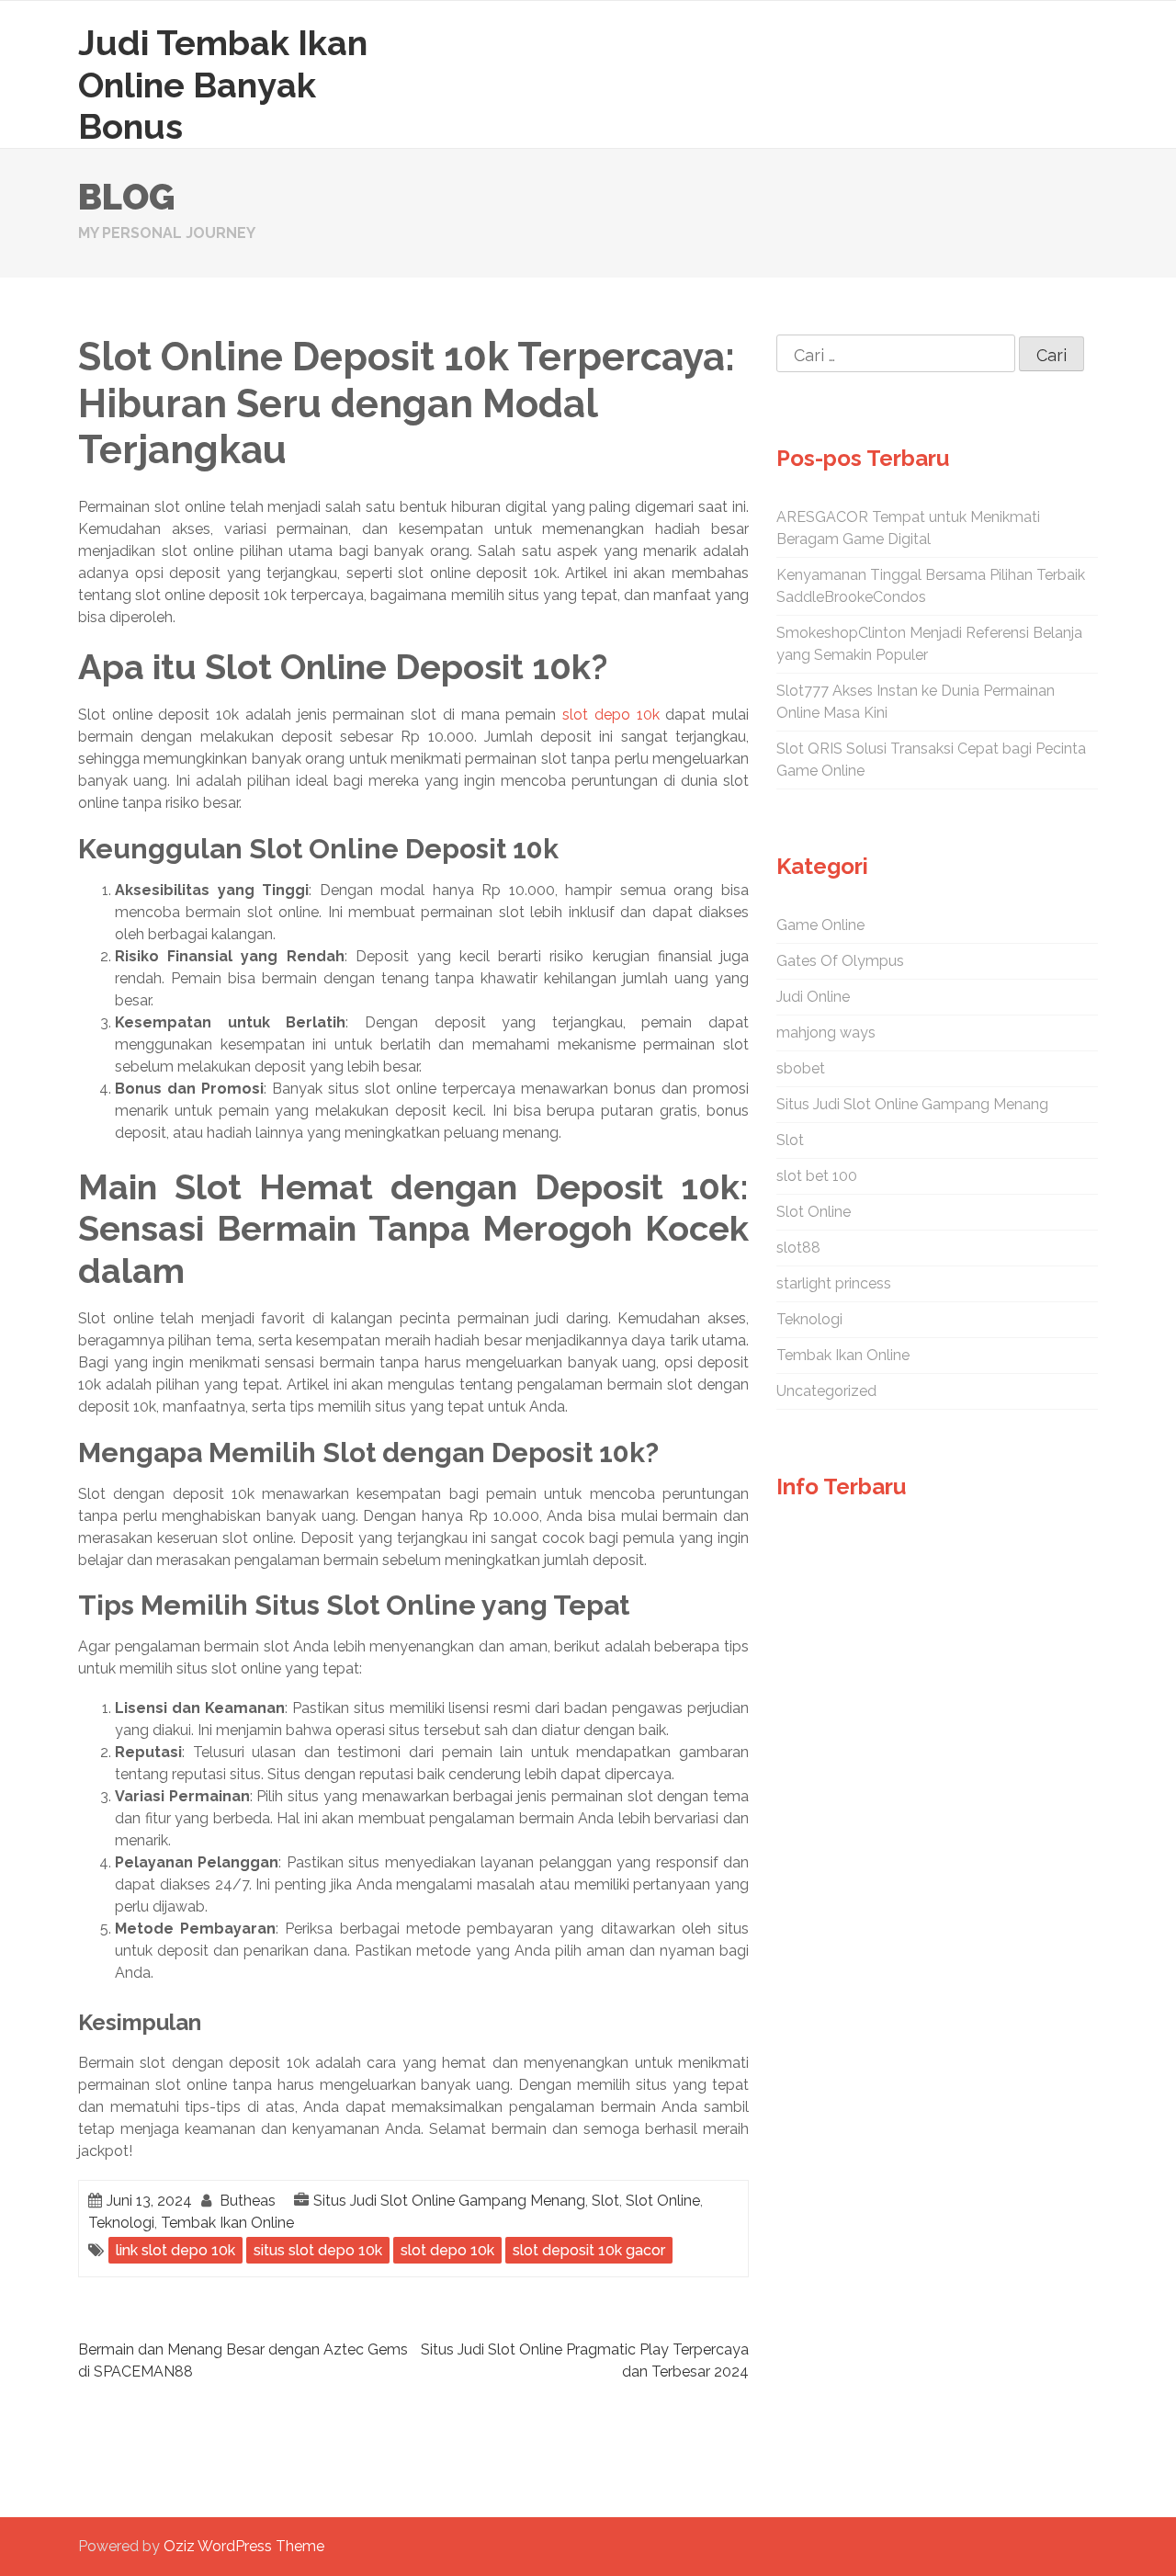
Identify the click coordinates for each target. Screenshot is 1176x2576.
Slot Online (663, 2201)
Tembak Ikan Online (227, 2223)
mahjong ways (826, 1033)
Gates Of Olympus (840, 961)
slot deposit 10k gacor (589, 2250)
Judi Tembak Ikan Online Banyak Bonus (223, 85)
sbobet (801, 1068)
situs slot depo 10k (318, 2250)
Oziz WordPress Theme (244, 2546)
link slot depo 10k (175, 2250)
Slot (605, 2201)
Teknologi (121, 2223)
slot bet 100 (817, 1176)
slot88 (798, 1248)
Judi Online (813, 997)
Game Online (820, 925)
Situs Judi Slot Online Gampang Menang (449, 2201)
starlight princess (834, 1283)
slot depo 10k (611, 715)
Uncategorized (826, 1391)
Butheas (248, 2201)
